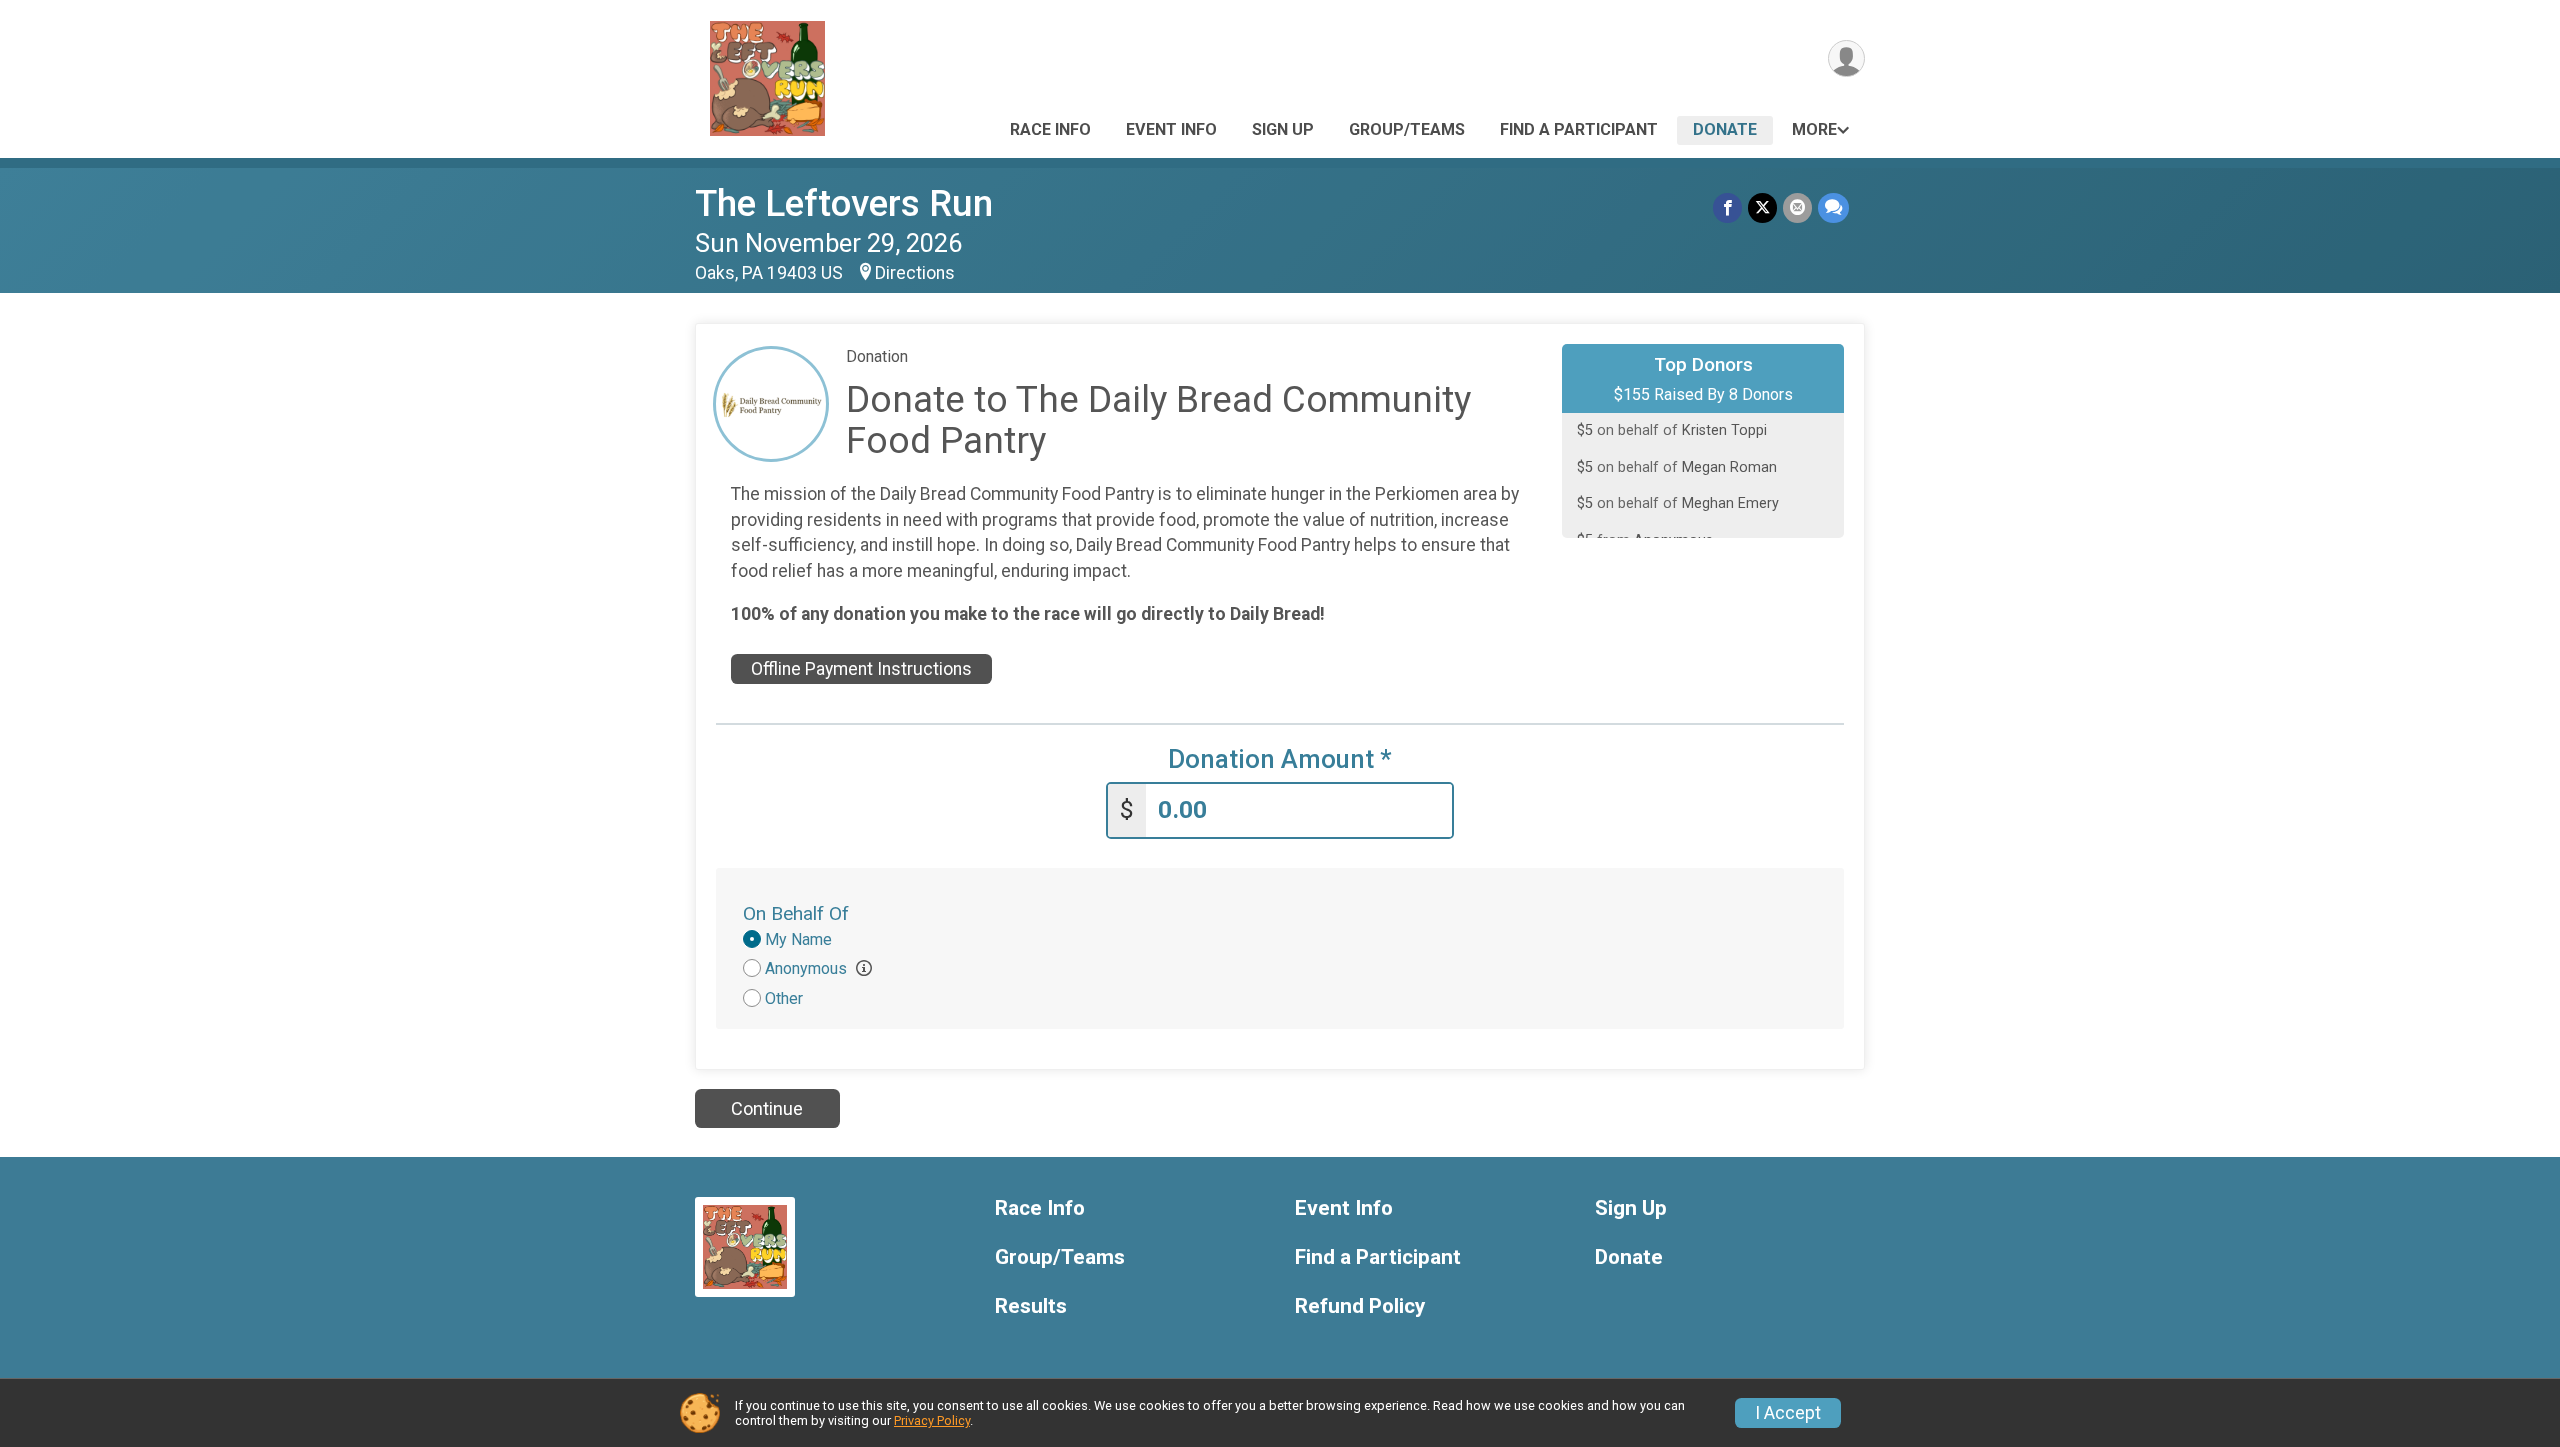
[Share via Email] (1797, 207)
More (1814, 129)
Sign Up (1283, 129)
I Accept (1788, 1413)
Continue (767, 1108)
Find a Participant (1579, 129)
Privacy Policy (932, 1420)
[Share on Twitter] (1762, 207)
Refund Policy (1360, 1306)
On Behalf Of (796, 913)
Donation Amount (1280, 759)
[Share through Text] (1833, 207)
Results (1031, 1306)
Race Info (1050, 129)
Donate (1725, 129)
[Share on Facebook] (1727, 207)
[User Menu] (1846, 58)
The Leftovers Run (844, 203)
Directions (915, 273)
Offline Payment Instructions (861, 669)
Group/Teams (1407, 129)
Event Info (1171, 129)
